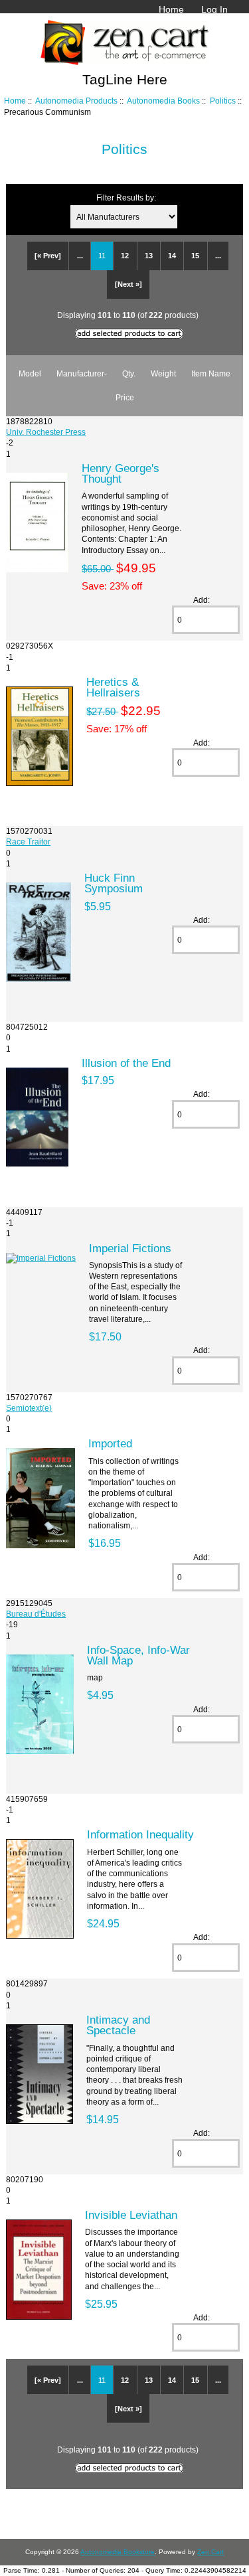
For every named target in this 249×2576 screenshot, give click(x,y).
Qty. (129, 373)
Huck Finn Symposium (114, 883)
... (80, 256)
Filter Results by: (126, 198)
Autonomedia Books (163, 101)
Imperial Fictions (130, 1248)
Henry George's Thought (121, 473)
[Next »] (128, 284)
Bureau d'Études (36, 1614)
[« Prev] (48, 256)
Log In (214, 9)
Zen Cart (210, 2552)
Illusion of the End (126, 1063)
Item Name (211, 373)
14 (172, 256)
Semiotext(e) (29, 1408)
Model (30, 373)
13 (149, 256)
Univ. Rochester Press (46, 432)
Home (171, 9)
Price (125, 397)
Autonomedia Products (76, 101)
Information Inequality (140, 1834)
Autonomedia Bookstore (118, 2552)
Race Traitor (28, 842)
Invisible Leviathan (131, 2215)
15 (195, 256)
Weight (163, 373)
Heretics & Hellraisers (113, 687)
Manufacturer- (82, 373)
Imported (110, 1443)
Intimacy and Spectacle (118, 2025)
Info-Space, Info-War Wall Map (138, 1655)
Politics (223, 101)
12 (125, 256)
